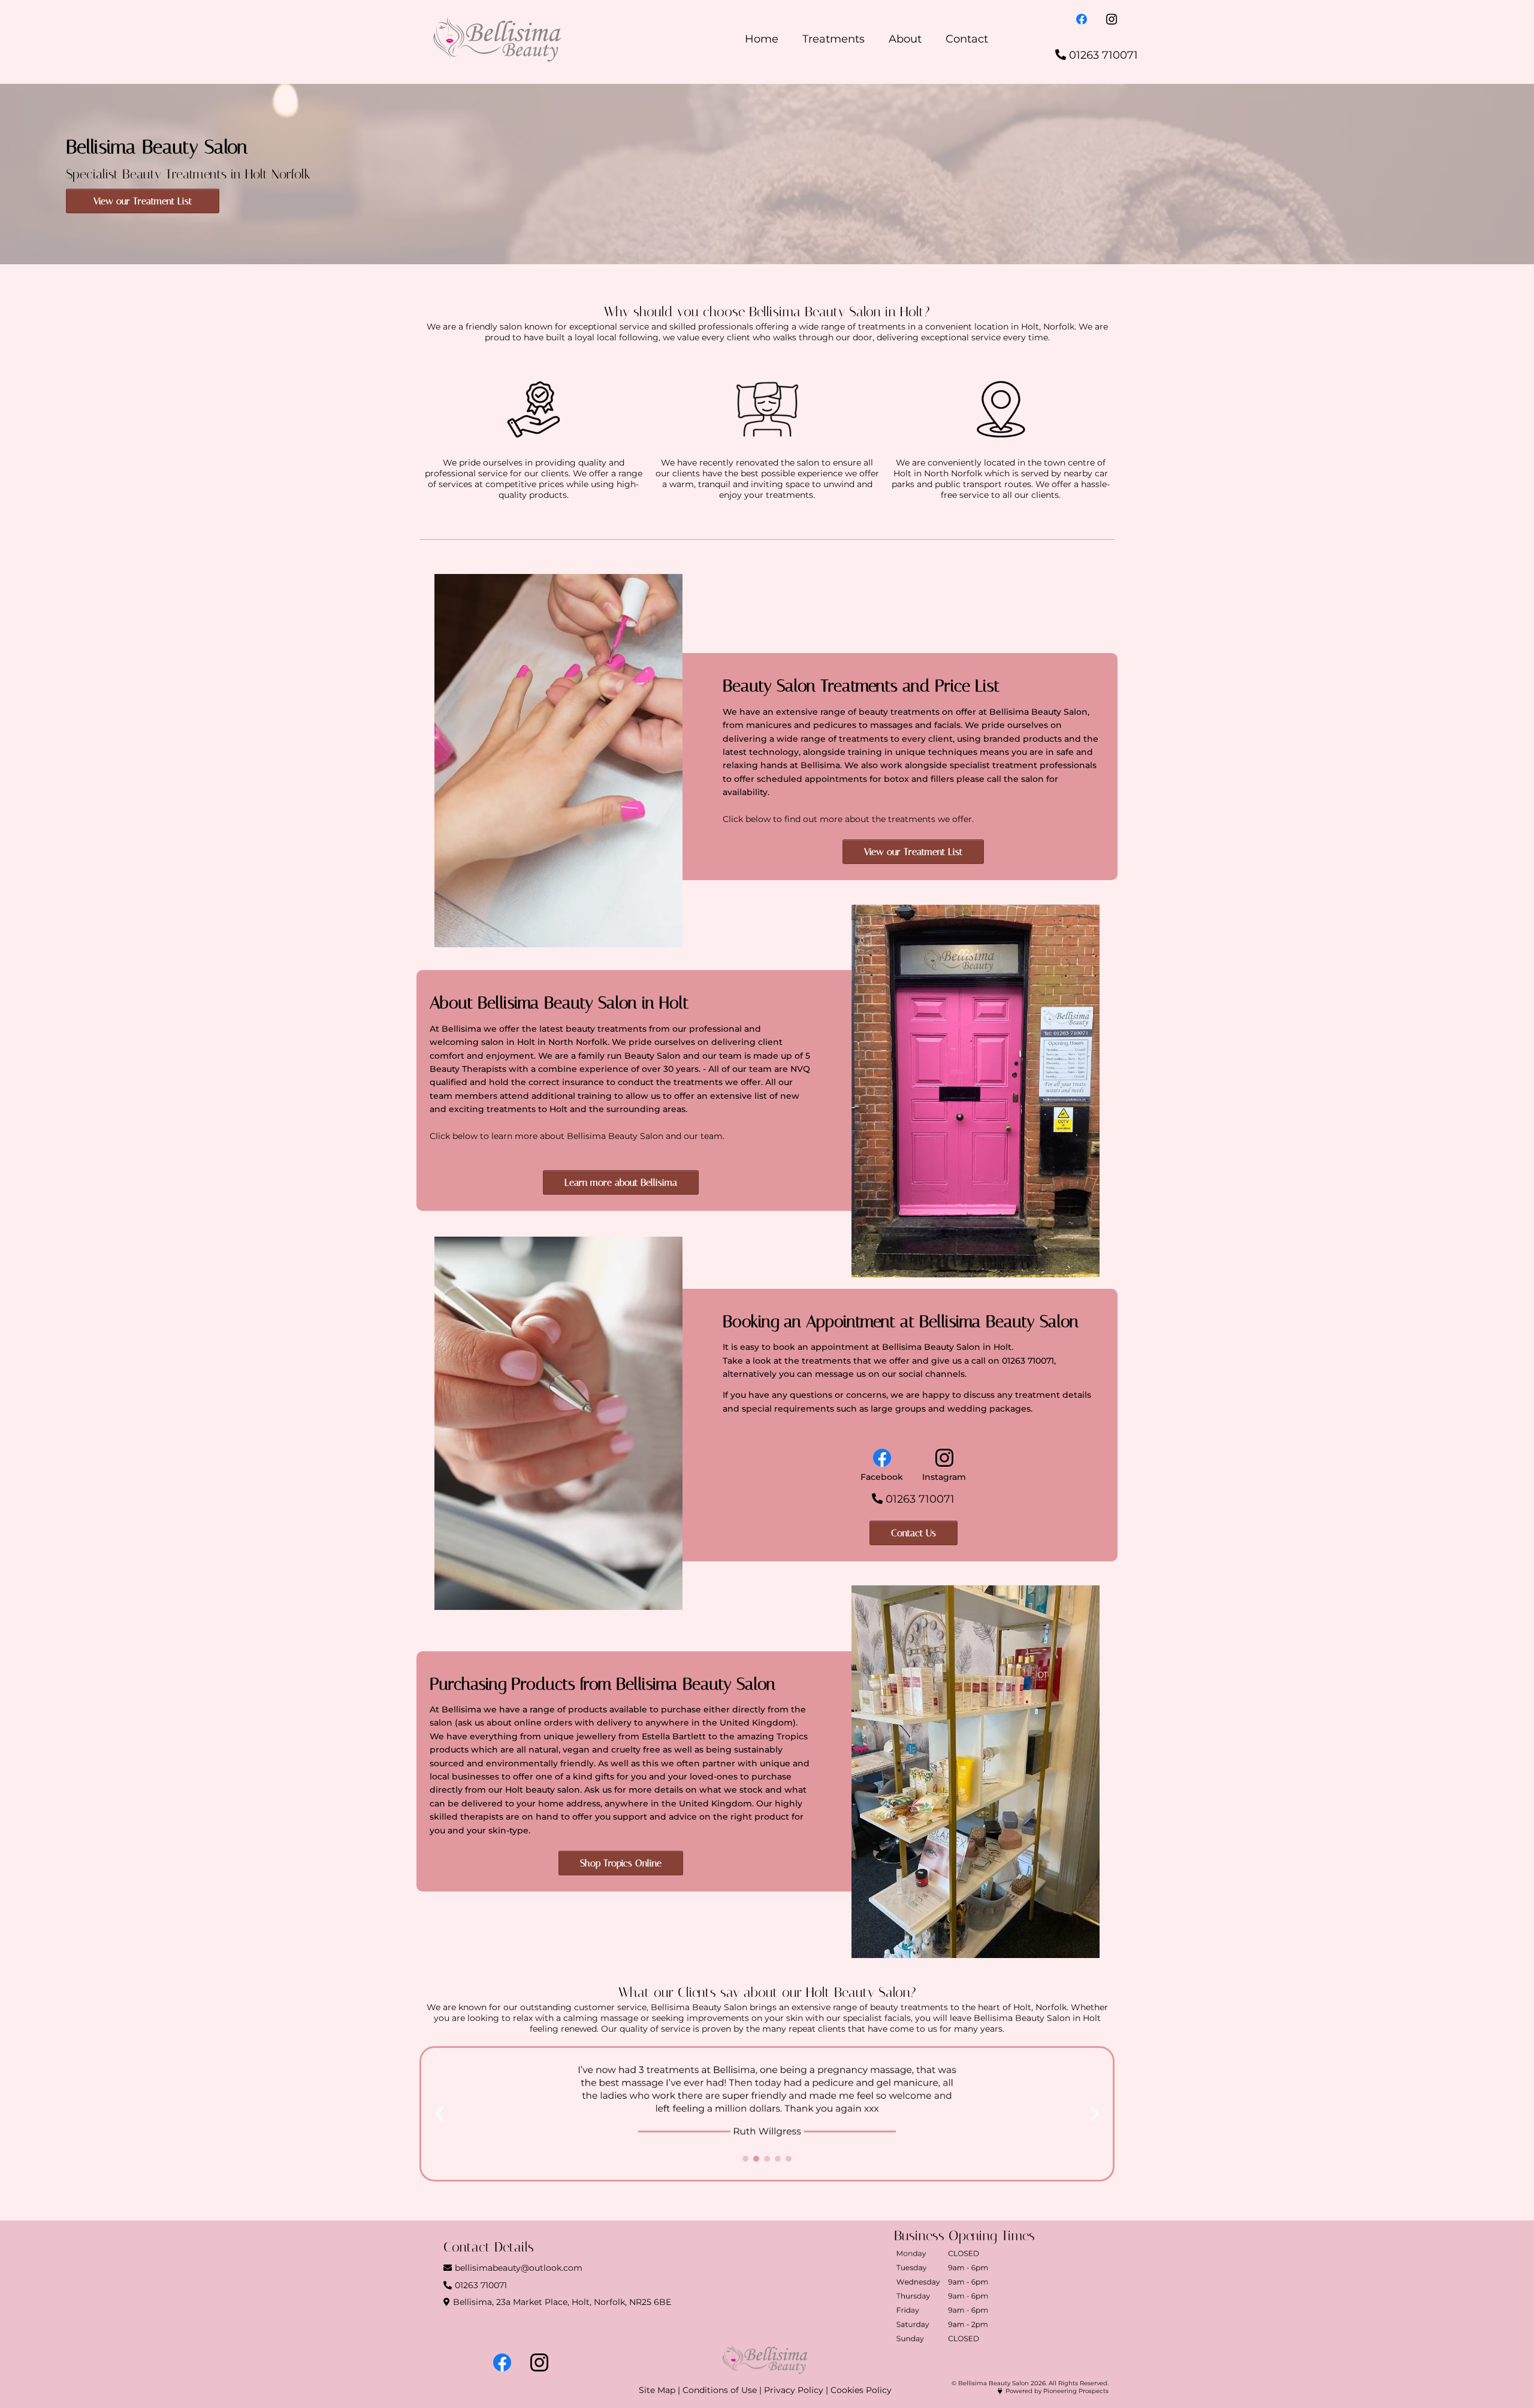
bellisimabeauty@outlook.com (519, 2268)
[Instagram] (1112, 18)
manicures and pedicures (802, 725)
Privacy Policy (794, 2390)
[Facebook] (1082, 18)
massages (891, 725)
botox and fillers (919, 779)
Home (762, 39)
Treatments (834, 39)
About (905, 39)
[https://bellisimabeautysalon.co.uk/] (497, 39)
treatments (863, 739)
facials (947, 725)
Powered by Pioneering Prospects (1057, 2391)
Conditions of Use (720, 2390)
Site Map (657, 2390)
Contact (967, 39)
